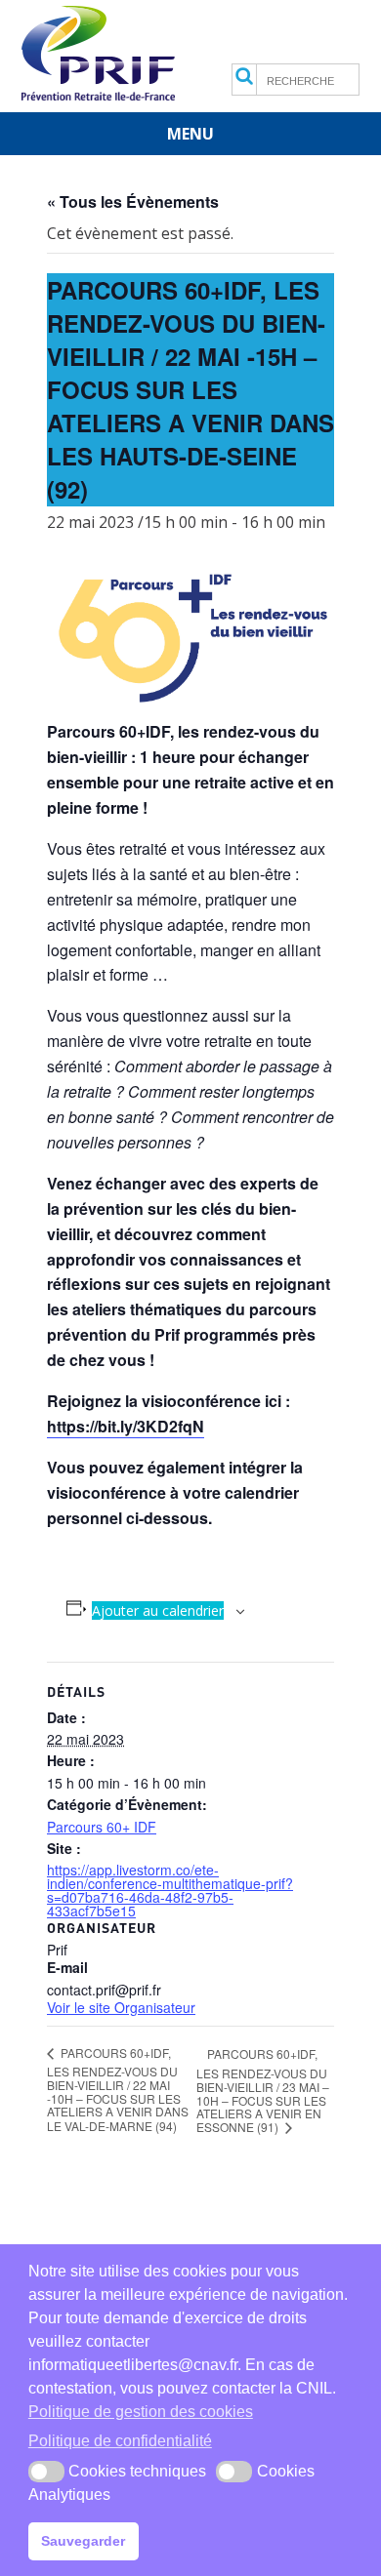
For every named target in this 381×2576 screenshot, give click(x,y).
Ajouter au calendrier (158, 1610)
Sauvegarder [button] (83, 2541)
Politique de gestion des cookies (141, 2412)
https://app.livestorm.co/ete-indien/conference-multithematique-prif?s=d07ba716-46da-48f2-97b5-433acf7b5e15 (170, 1890)
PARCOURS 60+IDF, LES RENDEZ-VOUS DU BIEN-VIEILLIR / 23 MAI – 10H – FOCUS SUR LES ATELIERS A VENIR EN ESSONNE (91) (263, 2090)
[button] (46, 2472)
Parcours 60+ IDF (102, 1827)
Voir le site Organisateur (121, 2007)
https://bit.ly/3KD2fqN (126, 1426)
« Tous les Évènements (133, 201)
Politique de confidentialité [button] (120, 2441)
